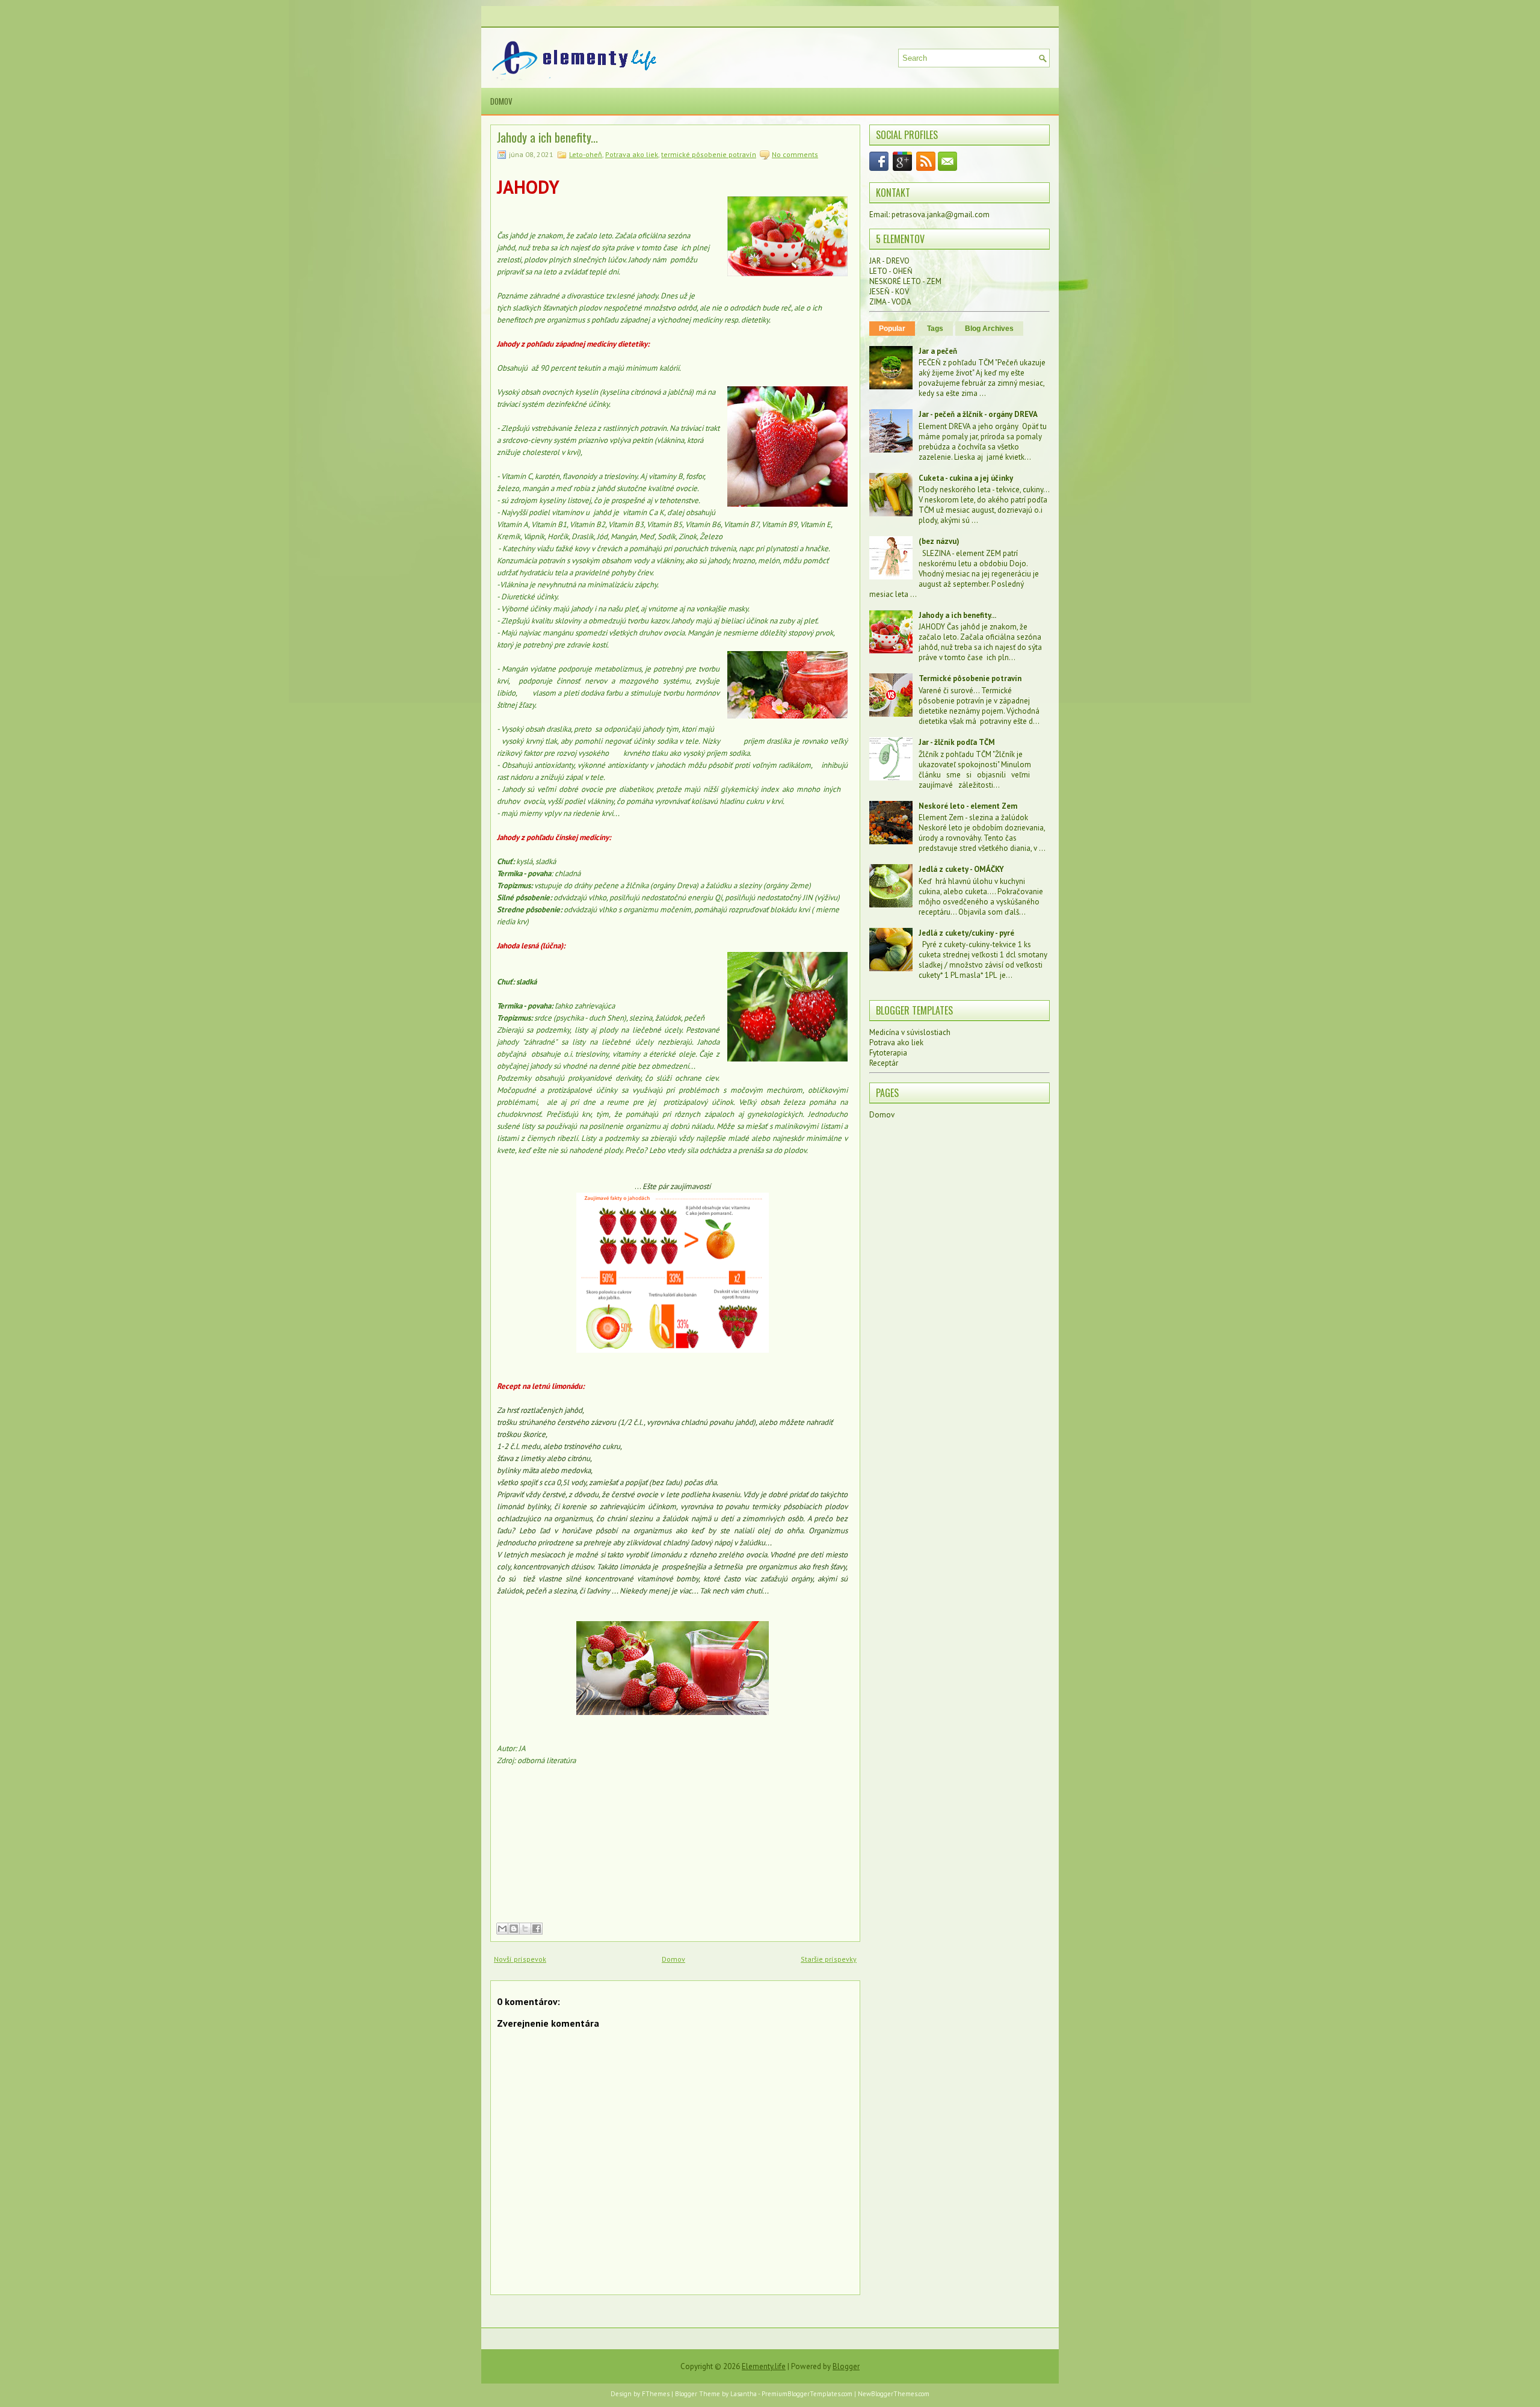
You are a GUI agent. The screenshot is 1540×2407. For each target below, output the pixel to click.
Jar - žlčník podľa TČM (957, 742)
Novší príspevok (520, 1959)
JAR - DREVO (889, 261)
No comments (795, 154)
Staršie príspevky (829, 1959)
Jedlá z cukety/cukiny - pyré (966, 933)
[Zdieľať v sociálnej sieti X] (525, 1929)
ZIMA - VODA (890, 302)
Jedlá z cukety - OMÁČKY (961, 869)
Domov (501, 101)
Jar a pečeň (938, 351)
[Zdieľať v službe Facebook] (537, 1929)
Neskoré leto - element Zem (968, 806)
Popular (892, 329)
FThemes (656, 2394)
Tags (935, 329)
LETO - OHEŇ (891, 271)
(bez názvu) (939, 541)
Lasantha (744, 2394)
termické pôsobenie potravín (709, 154)
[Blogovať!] (514, 1929)
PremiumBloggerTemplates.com (807, 2394)
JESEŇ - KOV (889, 292)
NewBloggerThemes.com (894, 2394)
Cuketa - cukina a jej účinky (966, 478)
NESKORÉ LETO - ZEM (905, 281)
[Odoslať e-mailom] (502, 1929)
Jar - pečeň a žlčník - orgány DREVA (978, 414)
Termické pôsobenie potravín (970, 678)
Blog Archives (989, 329)
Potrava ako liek (632, 154)
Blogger (846, 2366)
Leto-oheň (586, 154)
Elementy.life (764, 2366)
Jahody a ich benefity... (547, 137)
